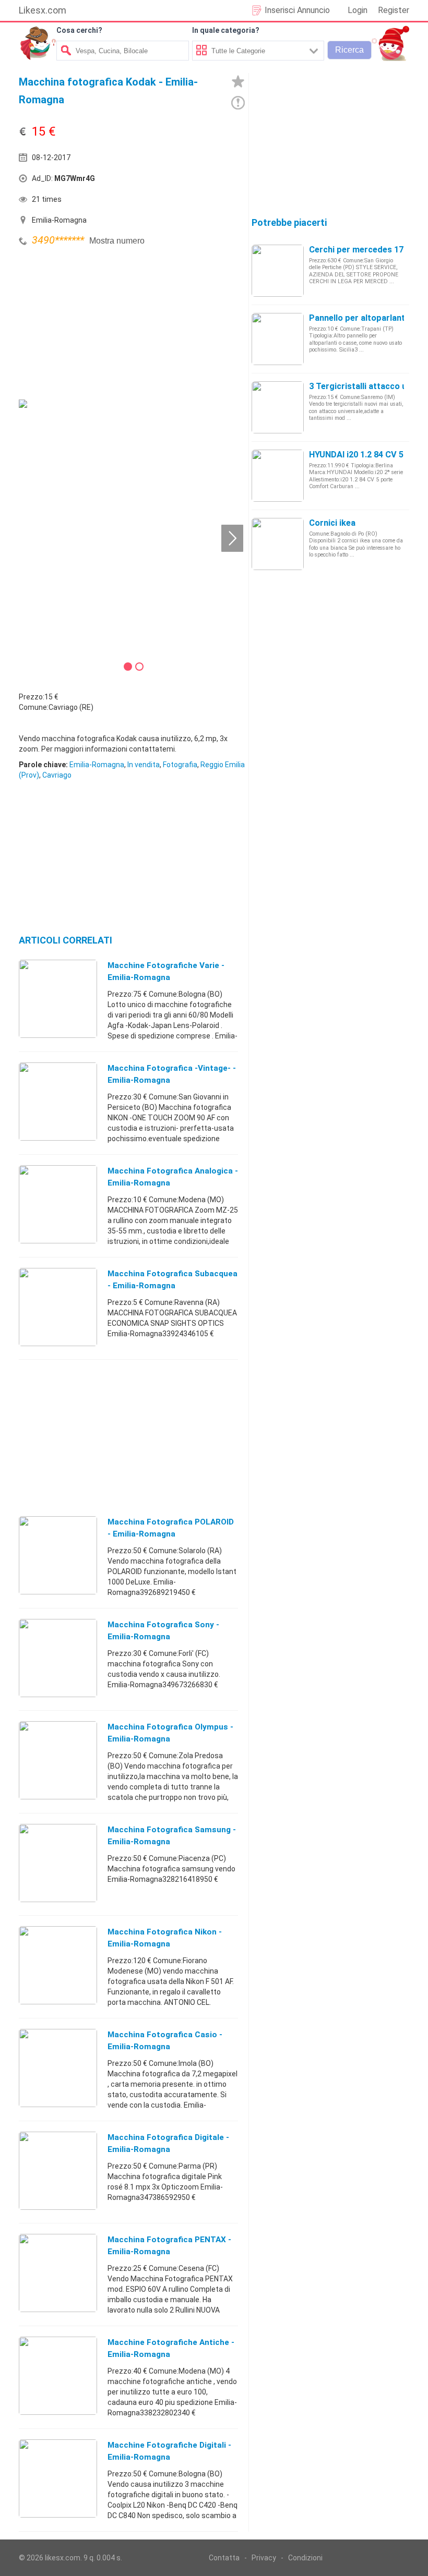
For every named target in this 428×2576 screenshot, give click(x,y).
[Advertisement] (97, 322)
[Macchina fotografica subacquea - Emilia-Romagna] (58, 1307)
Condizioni (305, 2558)
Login (358, 10)
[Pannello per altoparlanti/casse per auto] (278, 338)
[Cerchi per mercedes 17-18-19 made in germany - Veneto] (278, 270)
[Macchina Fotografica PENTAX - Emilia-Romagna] (58, 2272)
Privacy (264, 2558)
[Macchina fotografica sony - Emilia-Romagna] (58, 1658)
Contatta (224, 2558)
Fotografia (180, 765)
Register (394, 10)
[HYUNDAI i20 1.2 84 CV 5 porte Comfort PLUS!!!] (278, 475)
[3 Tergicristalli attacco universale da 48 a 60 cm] (278, 407)
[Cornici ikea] (278, 543)
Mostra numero (117, 241)
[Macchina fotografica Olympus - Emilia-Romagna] (58, 1760)
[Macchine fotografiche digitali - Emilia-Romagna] (58, 2478)
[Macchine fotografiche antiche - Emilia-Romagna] (58, 2375)
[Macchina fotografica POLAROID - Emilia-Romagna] (58, 1555)
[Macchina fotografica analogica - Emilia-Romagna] (58, 1204)
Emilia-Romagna (97, 765)
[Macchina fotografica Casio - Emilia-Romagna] (58, 2067)
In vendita (144, 765)
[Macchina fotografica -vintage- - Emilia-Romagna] (58, 1101)
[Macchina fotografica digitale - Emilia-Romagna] (58, 2170)
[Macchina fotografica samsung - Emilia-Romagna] (58, 1863)
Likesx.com (43, 10)
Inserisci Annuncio (297, 10)
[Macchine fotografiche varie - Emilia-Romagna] (58, 998)
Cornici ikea (332, 523)
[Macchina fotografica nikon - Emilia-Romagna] (58, 1965)
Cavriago (57, 775)
